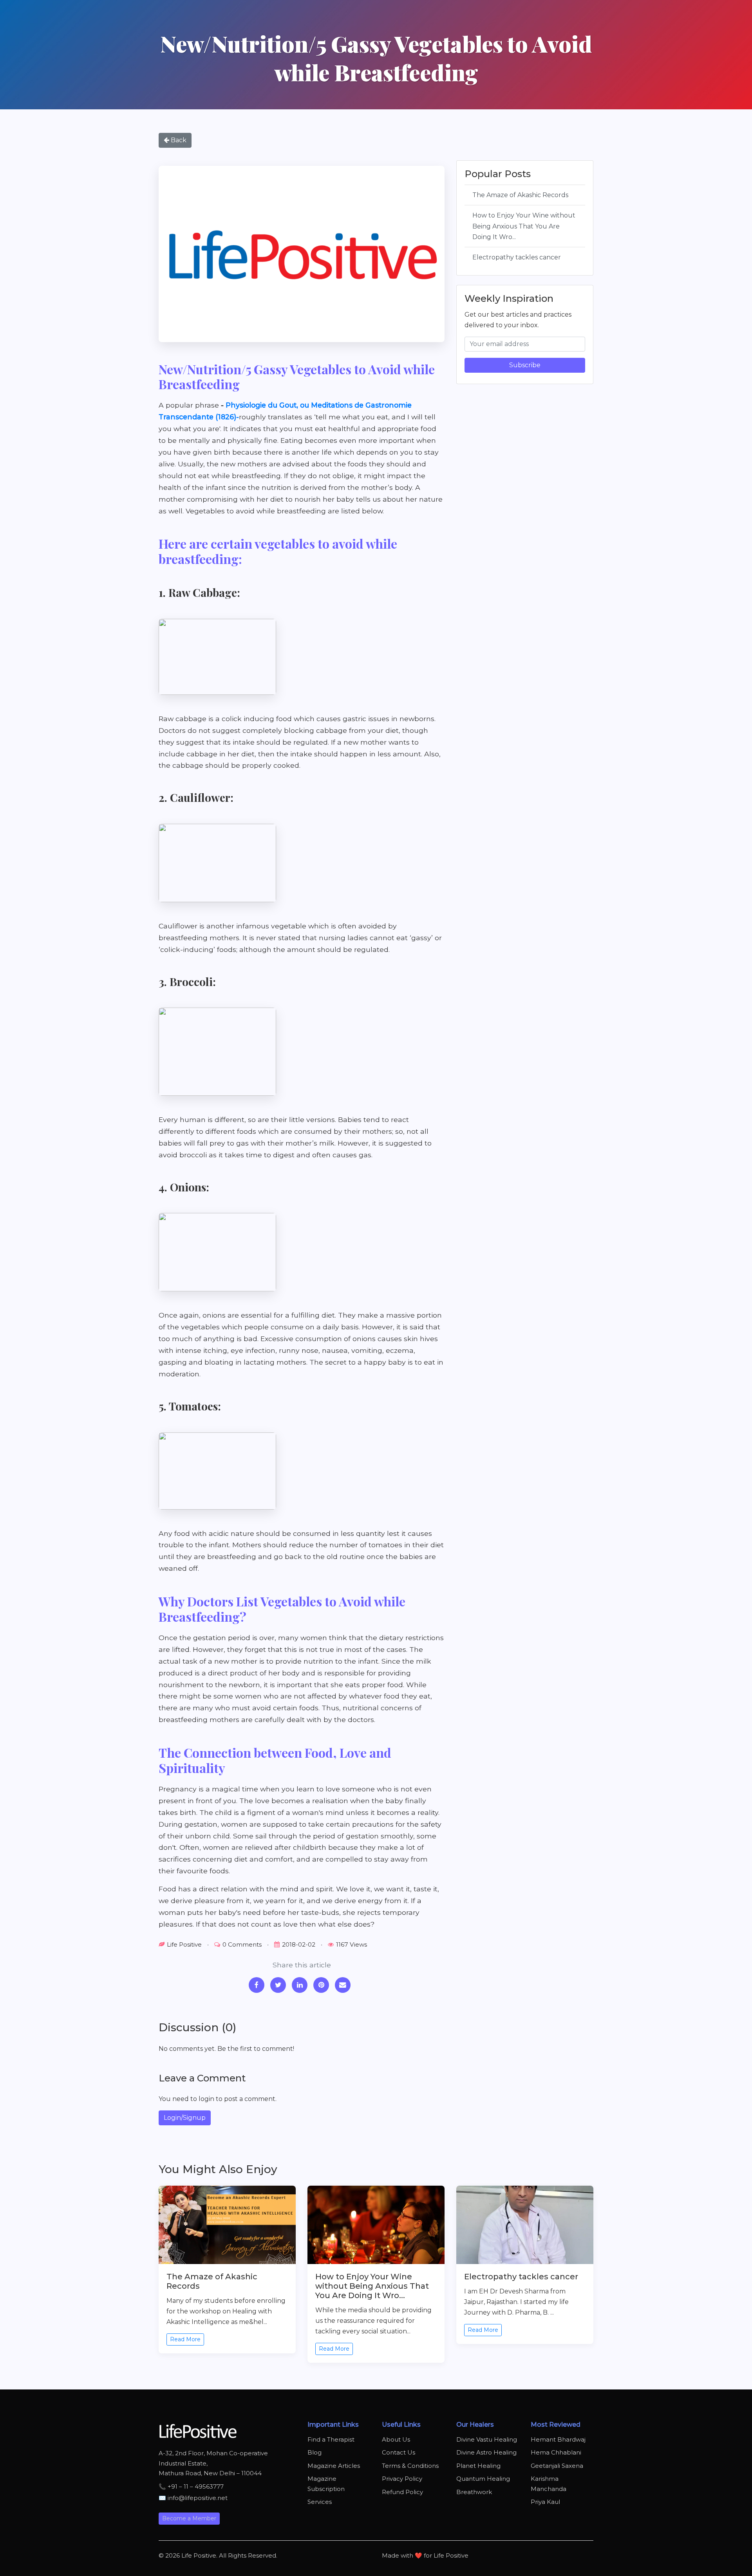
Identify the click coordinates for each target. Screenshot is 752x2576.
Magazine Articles (334, 2466)
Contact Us (399, 2452)
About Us (396, 2439)
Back (178, 140)
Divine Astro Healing (486, 2452)
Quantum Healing (483, 2479)
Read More (185, 2339)
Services (320, 2502)
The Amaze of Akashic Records (520, 195)
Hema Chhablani (556, 2452)
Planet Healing (478, 2466)
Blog (315, 2452)
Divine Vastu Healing (487, 2439)
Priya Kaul (545, 2502)
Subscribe (525, 365)
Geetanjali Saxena (557, 2466)
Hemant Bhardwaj (558, 2439)
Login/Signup (185, 2118)
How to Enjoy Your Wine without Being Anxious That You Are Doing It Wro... (524, 226)
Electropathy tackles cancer (517, 257)
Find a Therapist (331, 2439)
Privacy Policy (402, 2479)
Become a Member (189, 2518)
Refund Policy (402, 2492)
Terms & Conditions (410, 2466)
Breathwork (474, 2492)
